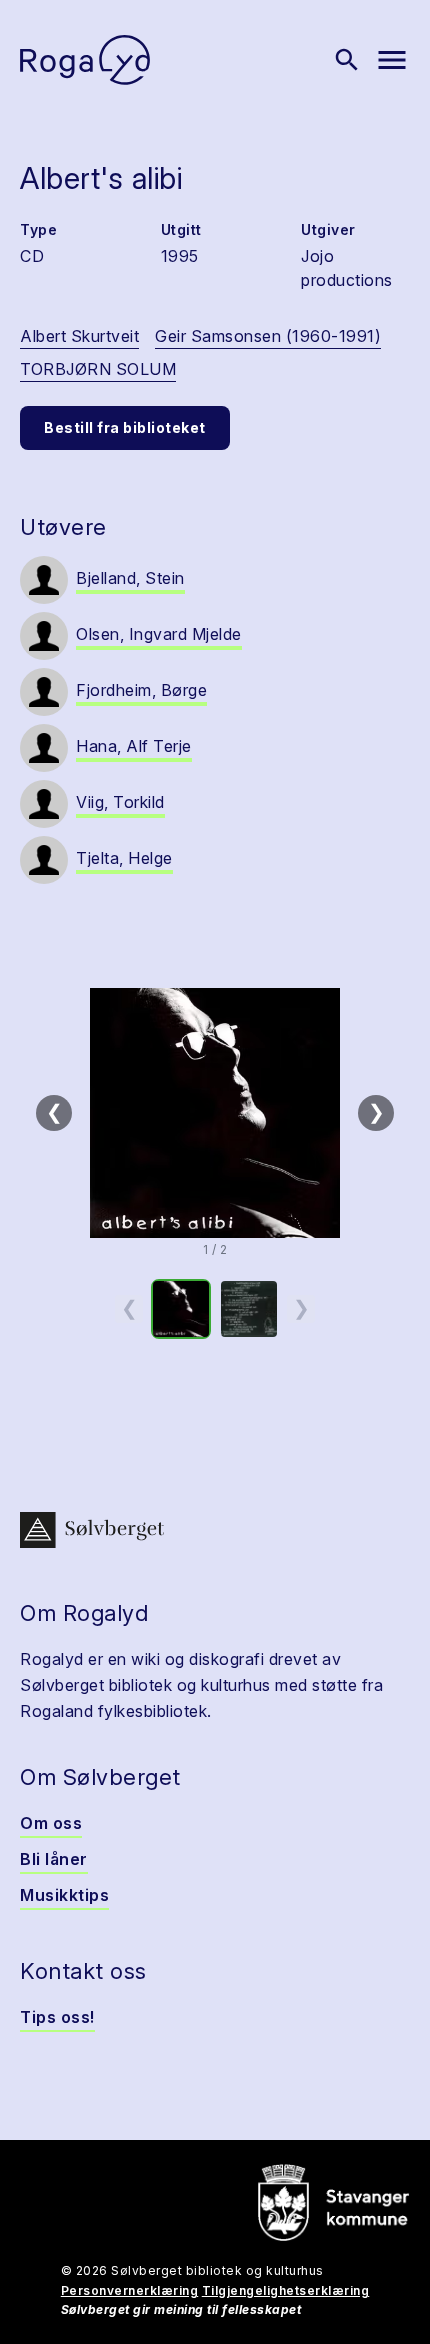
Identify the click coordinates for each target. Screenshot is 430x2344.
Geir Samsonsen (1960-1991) (268, 336)
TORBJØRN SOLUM (98, 369)
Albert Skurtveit (79, 336)
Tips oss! (57, 2017)
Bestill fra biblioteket (125, 427)
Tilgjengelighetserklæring (286, 2290)
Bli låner (54, 1859)
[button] (215, 1113)
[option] (181, 1309)
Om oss (51, 1823)
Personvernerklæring (130, 2290)
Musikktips (64, 1895)
